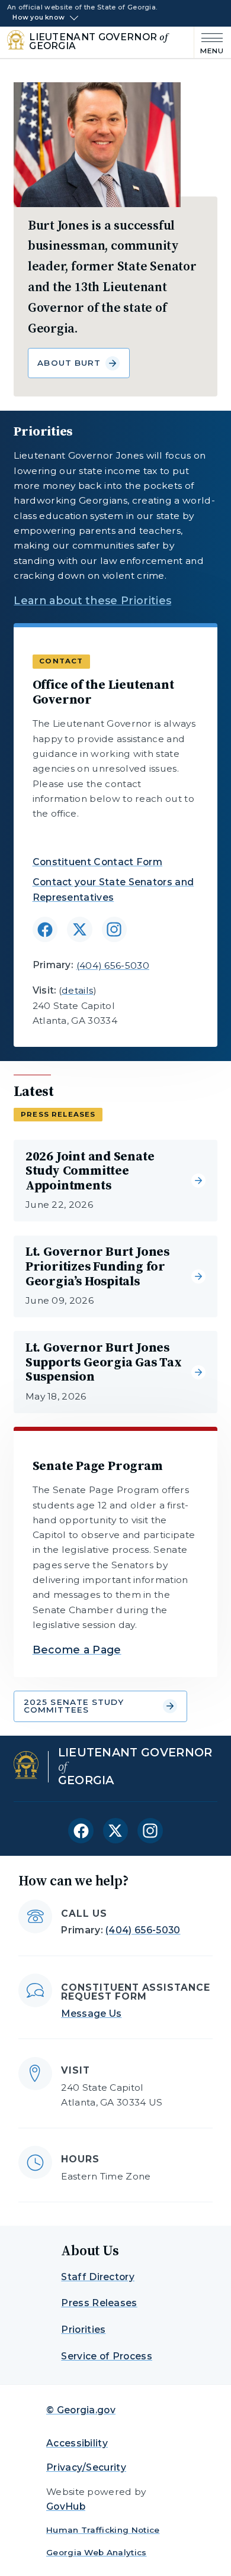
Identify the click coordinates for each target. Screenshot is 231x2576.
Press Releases (99, 2303)
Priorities (83, 2330)
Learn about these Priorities (92, 600)
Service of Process (107, 2356)
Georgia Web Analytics (97, 2552)
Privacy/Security (86, 2467)
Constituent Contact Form (98, 862)
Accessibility (77, 2443)
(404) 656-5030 (113, 965)
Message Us (91, 2014)
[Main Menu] (209, 42)
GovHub (66, 2506)
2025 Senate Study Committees (74, 1706)
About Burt (69, 363)
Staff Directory (98, 2277)
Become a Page (77, 1650)
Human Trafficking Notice (103, 2530)
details (77, 990)
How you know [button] (38, 18)
